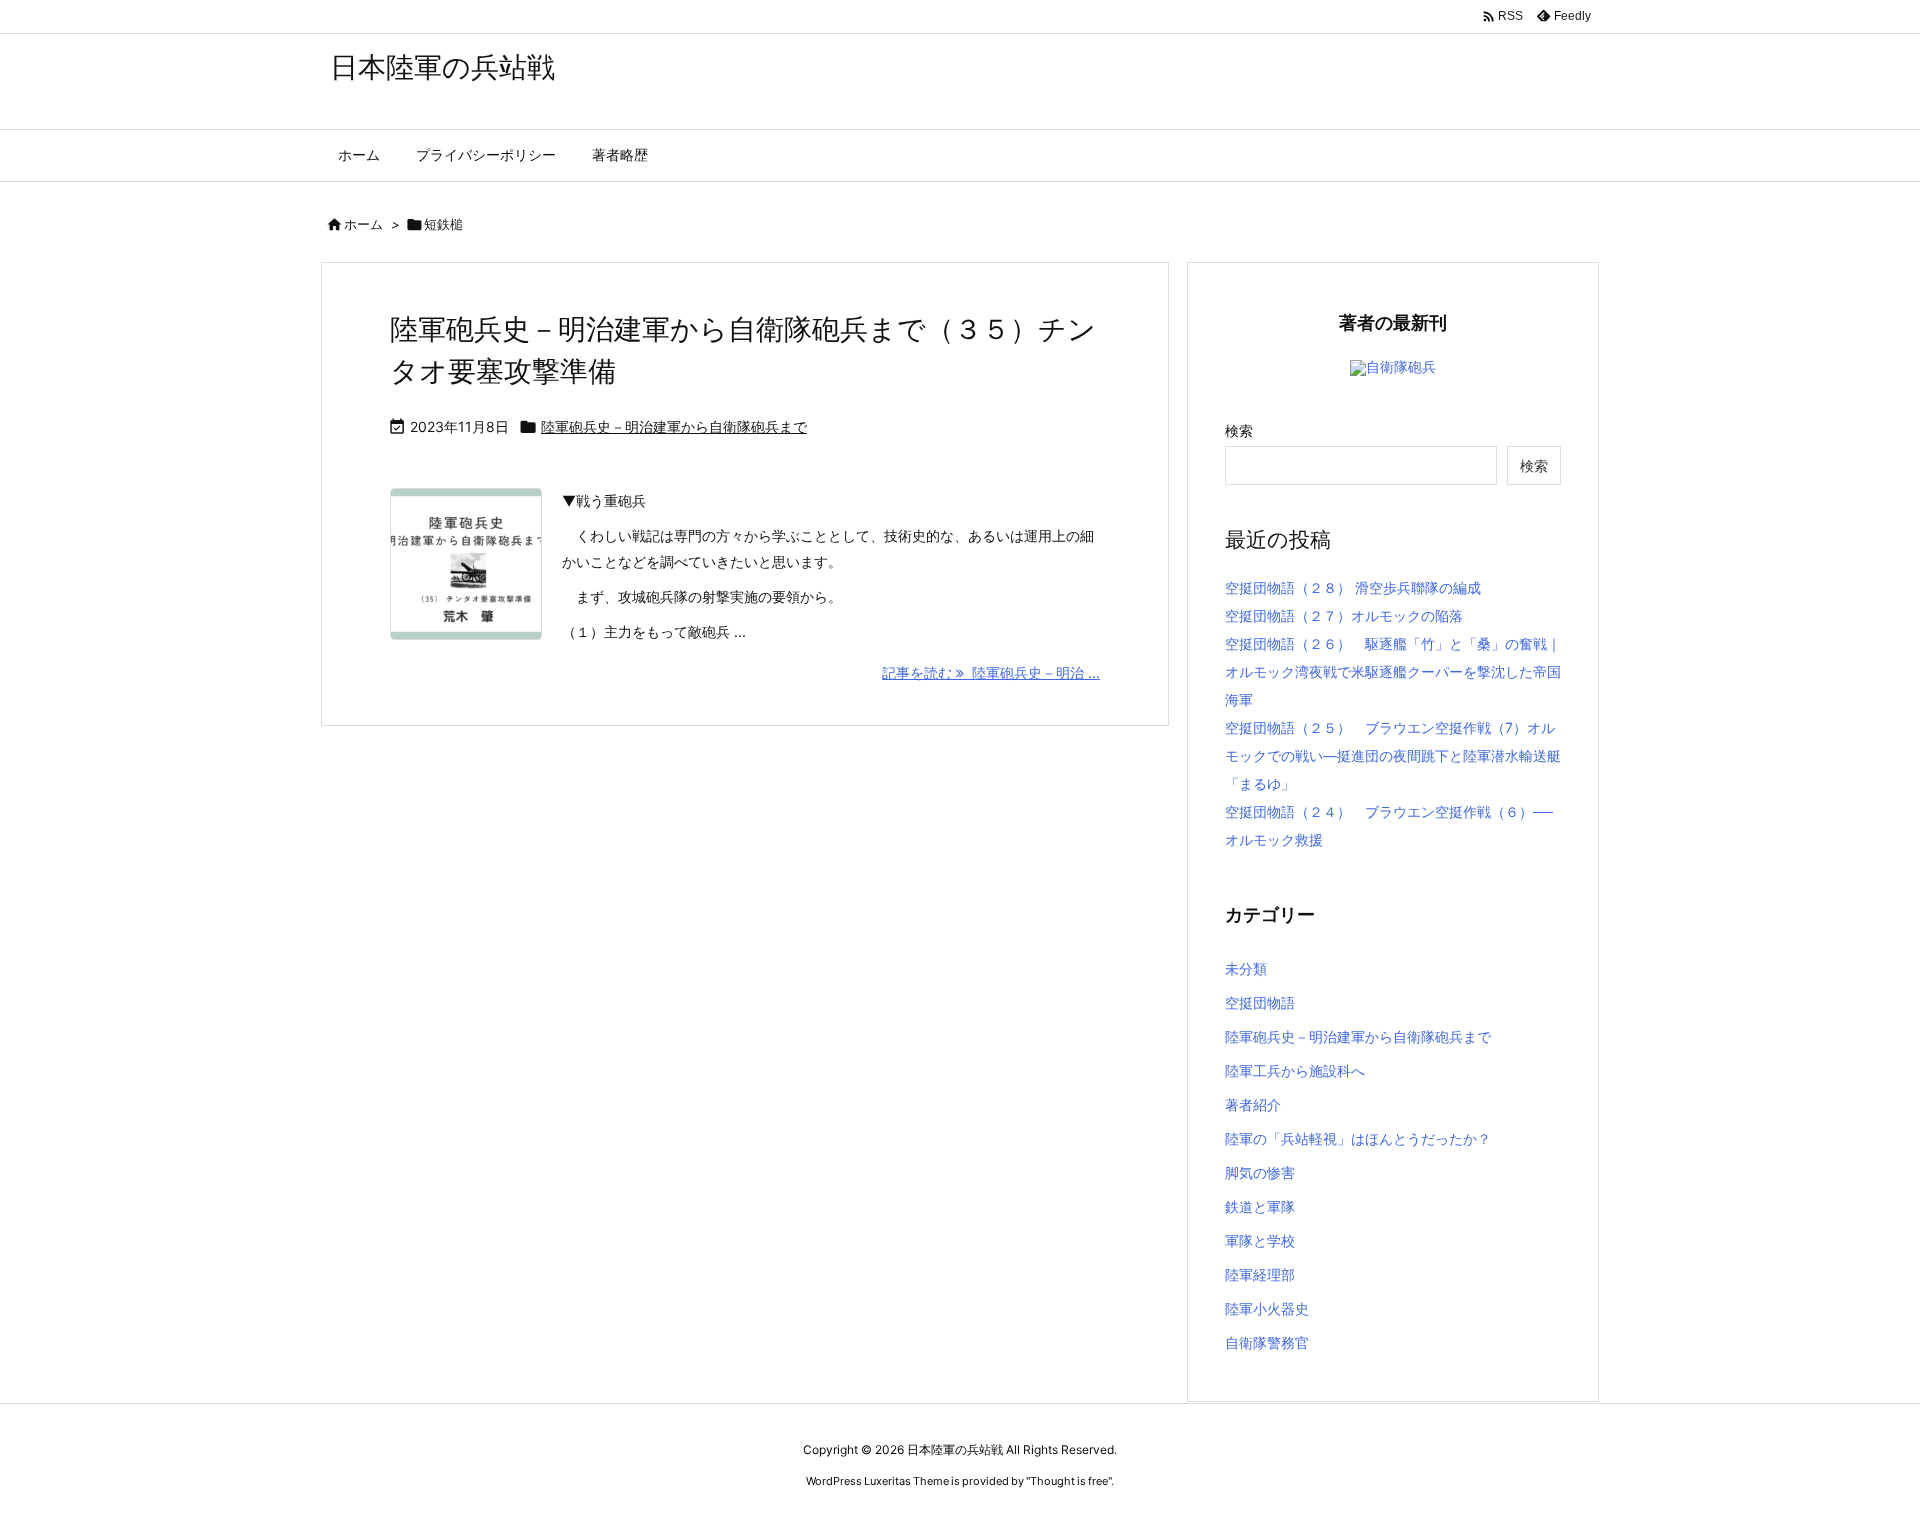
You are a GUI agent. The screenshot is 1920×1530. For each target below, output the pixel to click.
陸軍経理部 (1260, 1274)
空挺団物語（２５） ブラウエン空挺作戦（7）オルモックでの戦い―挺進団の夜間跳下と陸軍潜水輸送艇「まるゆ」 (1393, 755)
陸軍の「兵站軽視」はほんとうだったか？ (1358, 1138)
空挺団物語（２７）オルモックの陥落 (1344, 615)
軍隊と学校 (1260, 1240)
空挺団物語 (1260, 1002)
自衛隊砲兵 (1401, 366)
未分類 (1246, 968)
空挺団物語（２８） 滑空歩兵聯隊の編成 (1353, 587)
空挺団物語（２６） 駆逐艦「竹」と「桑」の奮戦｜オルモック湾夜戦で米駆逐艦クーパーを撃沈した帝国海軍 (1393, 671)
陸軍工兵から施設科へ (1295, 1070)
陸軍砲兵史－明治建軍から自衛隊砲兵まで (674, 426)
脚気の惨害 (1260, 1172)
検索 (1239, 430)
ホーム (363, 224)
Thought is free (1069, 1481)
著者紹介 (1253, 1104)
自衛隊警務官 (1267, 1342)
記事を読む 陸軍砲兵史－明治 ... (991, 672)
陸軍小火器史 (1267, 1308)
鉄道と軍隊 (1260, 1206)
